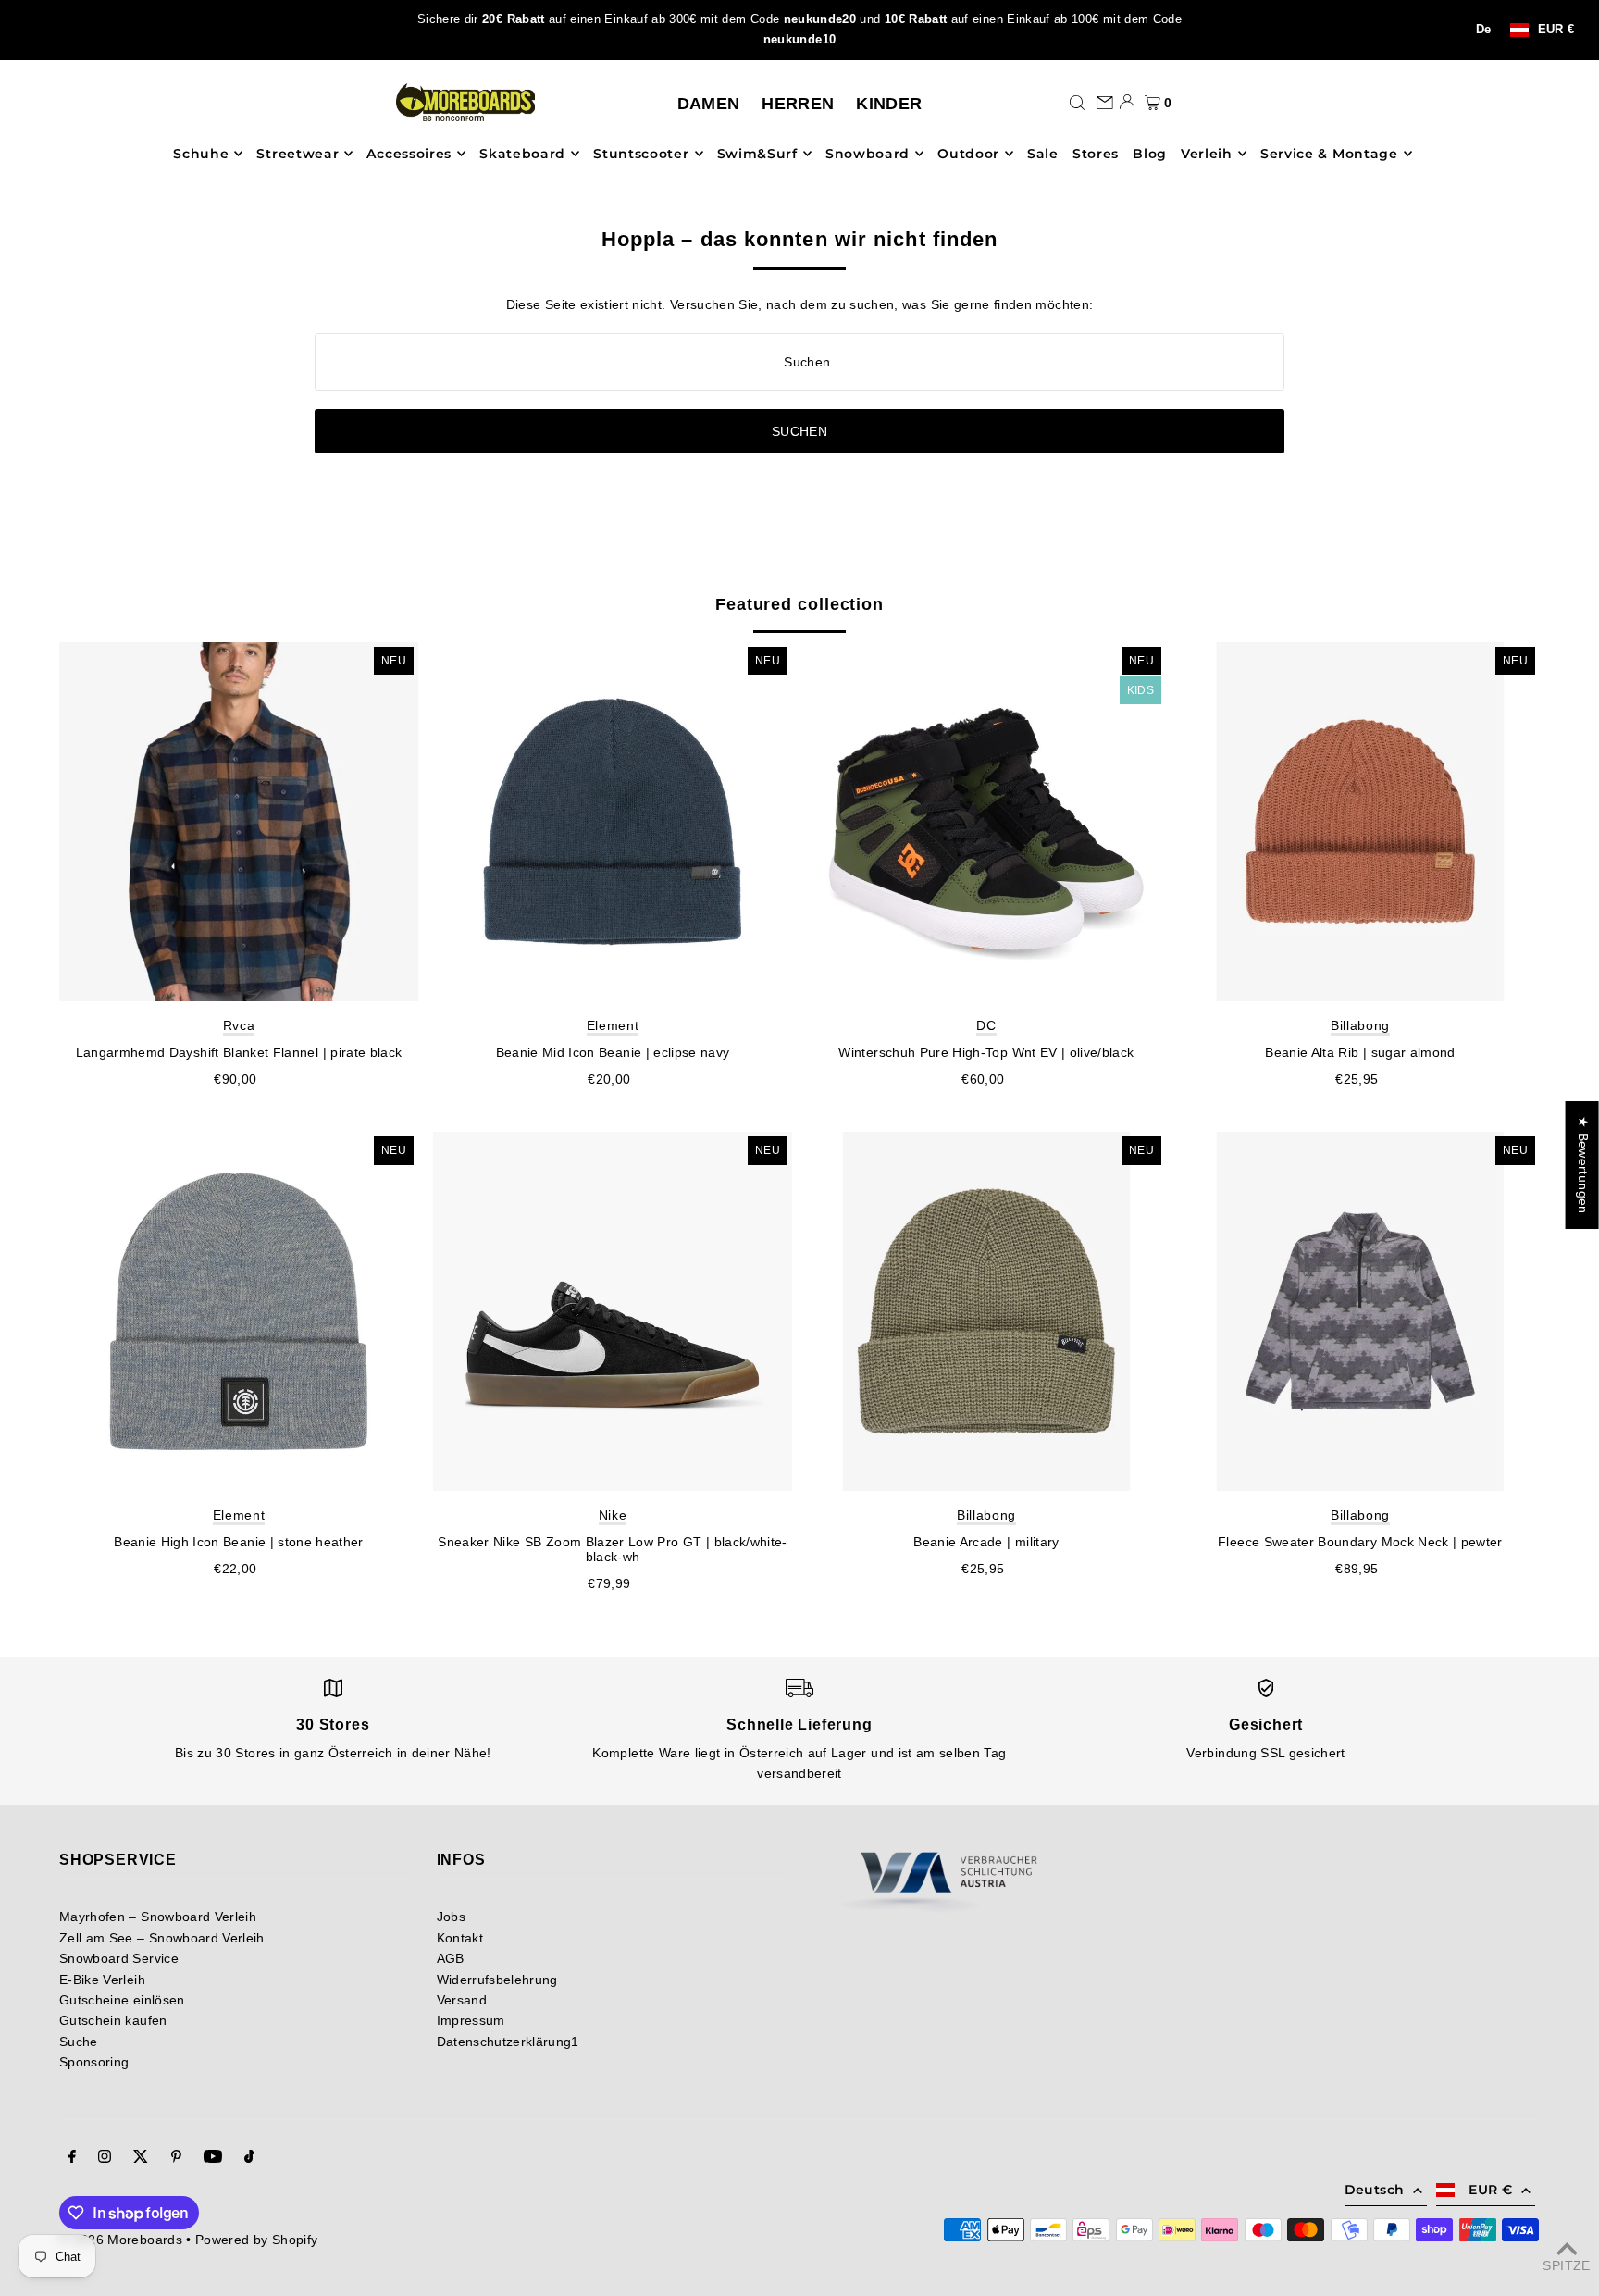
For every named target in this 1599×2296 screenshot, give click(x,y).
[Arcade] (986, 1311)
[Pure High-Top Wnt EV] (986, 822)
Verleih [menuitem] (1207, 154)
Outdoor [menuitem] (968, 154)
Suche (79, 2042)
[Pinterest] (176, 2158)
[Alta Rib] (1360, 822)
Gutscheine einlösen (122, 2000)
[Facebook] (72, 2158)
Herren (798, 104)
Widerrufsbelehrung (497, 1980)
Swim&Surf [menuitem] (757, 154)
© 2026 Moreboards (121, 2240)
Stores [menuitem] (1096, 154)
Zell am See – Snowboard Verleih (162, 1938)
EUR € (1556, 30)
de (1484, 30)
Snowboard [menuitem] (868, 154)
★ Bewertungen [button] (1583, 1165)
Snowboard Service (119, 1958)
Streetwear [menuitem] (297, 154)
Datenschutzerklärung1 (508, 2042)
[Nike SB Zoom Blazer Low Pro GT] (613, 1311)
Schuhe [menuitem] (201, 154)
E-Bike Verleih (102, 1980)
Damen (709, 104)
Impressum (471, 2020)
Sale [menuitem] (1043, 154)
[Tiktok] (249, 2158)
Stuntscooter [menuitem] (641, 154)
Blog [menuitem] (1150, 154)
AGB (451, 1958)
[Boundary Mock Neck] (1360, 1311)
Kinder (889, 104)
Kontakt (460, 1938)
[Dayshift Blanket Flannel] (239, 822)
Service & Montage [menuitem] (1329, 154)
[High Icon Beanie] (239, 1311)
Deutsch (1374, 2190)
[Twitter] (141, 2158)
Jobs (451, 1917)
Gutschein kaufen (113, 2020)
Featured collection (799, 604)
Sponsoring (94, 2062)
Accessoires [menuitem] (409, 154)
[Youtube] (213, 2158)
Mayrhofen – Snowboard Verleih (158, 1917)
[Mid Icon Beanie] (613, 822)
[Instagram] (105, 2158)
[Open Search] (1077, 102)
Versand (462, 2000)
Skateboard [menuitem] (522, 154)
